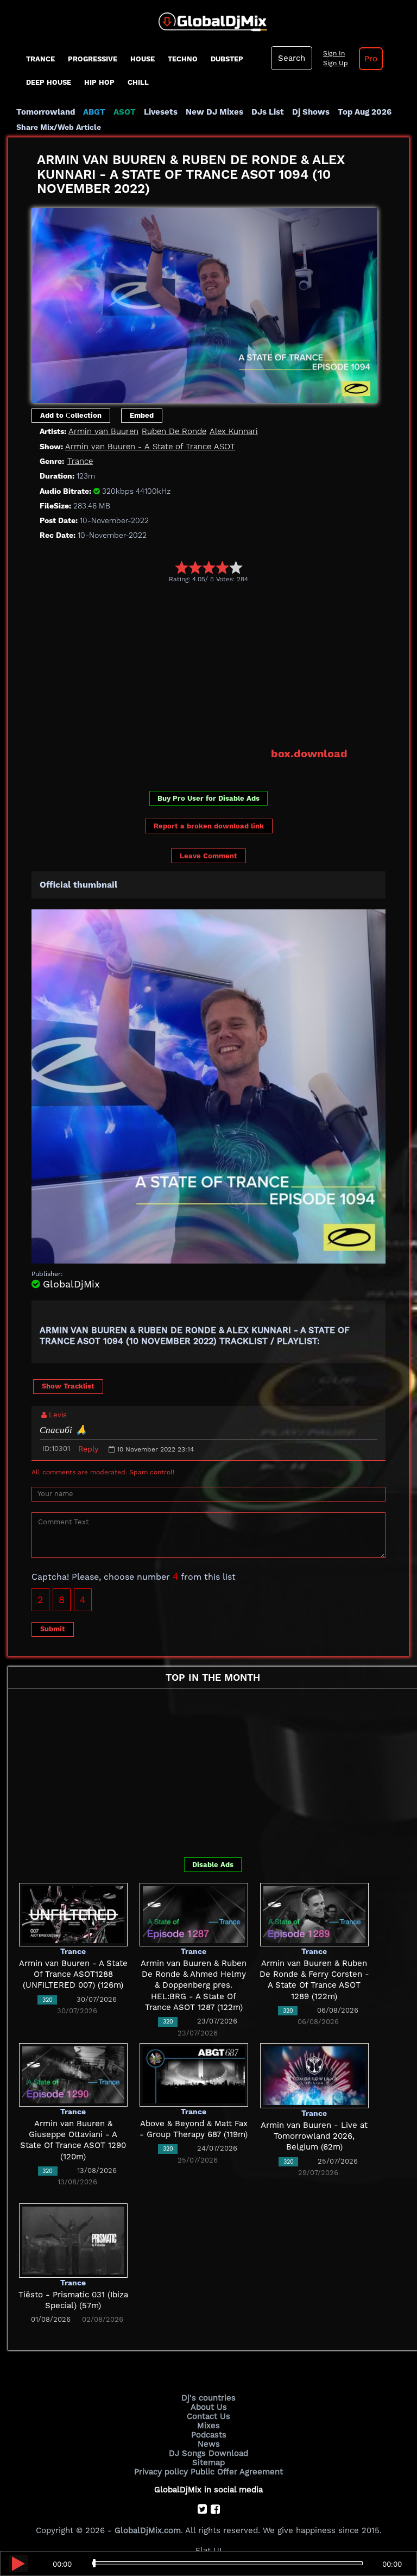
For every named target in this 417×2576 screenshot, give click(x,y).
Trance (40, 59)
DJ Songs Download (208, 2453)
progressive (93, 59)
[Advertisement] (224, 665)
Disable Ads (213, 1865)
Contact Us (208, 2416)
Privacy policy (161, 2472)
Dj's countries (208, 2398)
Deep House (49, 82)
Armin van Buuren (103, 431)
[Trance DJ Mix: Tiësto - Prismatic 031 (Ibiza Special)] (73, 2240)
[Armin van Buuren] (204, 303)
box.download (309, 753)
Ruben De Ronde (174, 431)
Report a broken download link (209, 826)
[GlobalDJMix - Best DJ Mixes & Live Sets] (209, 18)
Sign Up (336, 63)
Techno (183, 59)
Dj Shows (311, 112)
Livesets (161, 112)
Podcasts (209, 2435)
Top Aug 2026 (365, 112)
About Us (209, 2407)
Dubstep (227, 59)
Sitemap (208, 2462)
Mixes (208, 2426)
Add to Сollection (71, 415)
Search (292, 58)
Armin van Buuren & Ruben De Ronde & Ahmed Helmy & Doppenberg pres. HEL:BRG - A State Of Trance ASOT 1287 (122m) (194, 1985)
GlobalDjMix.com (148, 2530)
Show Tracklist (68, 1386)
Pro (371, 59)
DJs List (268, 112)
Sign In (334, 53)
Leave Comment (208, 856)
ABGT (94, 112)
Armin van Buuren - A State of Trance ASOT (150, 447)
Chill (138, 82)
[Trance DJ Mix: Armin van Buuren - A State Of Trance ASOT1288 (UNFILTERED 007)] (73, 1914)
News (209, 2444)
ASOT (125, 112)
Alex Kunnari (234, 431)
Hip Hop (99, 82)
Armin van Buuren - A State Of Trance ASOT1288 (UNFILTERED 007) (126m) (73, 1974)
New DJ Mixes (214, 112)
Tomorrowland (46, 112)
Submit (53, 1629)
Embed (142, 415)
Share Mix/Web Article (59, 127)
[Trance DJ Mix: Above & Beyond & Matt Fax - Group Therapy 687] (194, 2075)
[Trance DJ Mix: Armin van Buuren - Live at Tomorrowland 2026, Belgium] (314, 2075)
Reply (88, 1449)
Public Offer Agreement (237, 2472)
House (143, 59)
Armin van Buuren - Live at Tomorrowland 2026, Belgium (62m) (314, 2136)
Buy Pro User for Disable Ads (208, 798)
